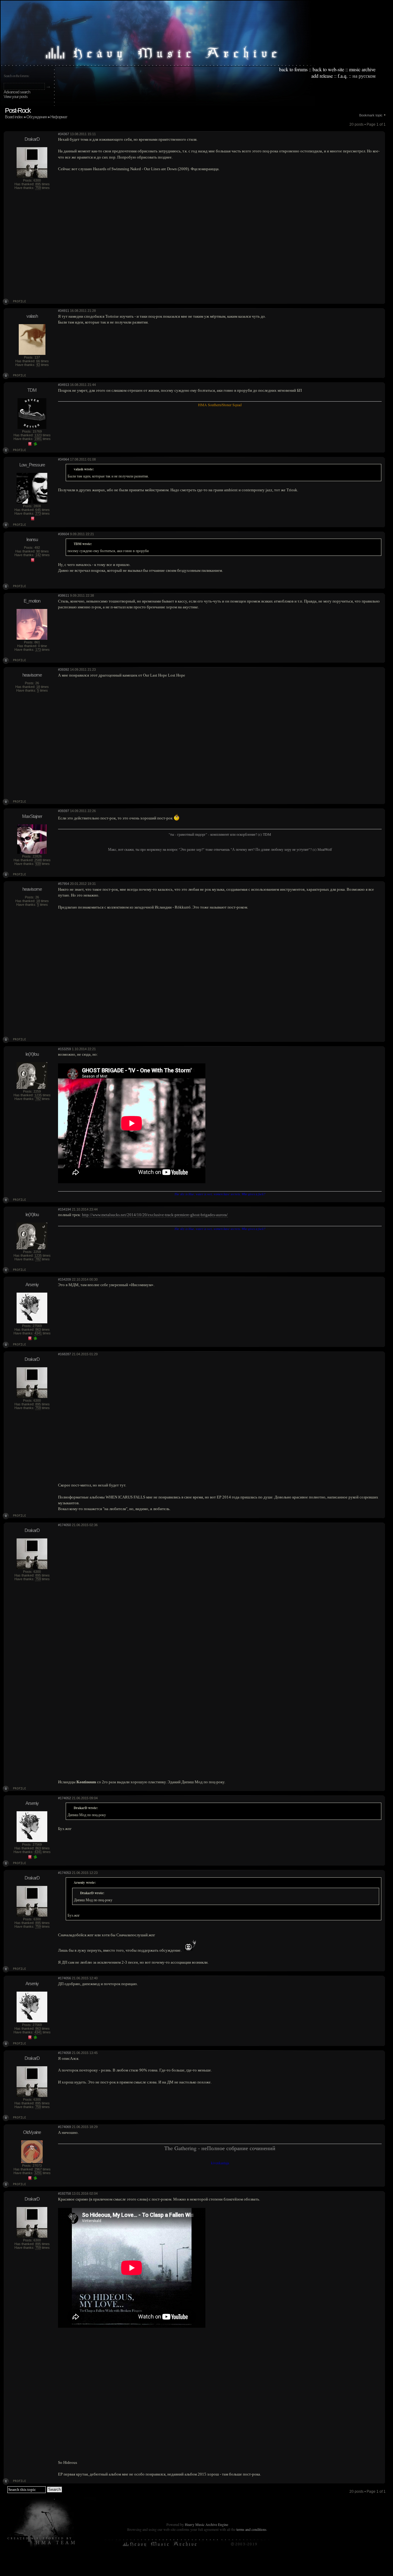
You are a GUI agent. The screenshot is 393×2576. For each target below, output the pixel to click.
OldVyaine (32, 2132)
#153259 (64, 1049)
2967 (38, 2169)
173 (38, 650)
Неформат (59, 117)
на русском (364, 76)
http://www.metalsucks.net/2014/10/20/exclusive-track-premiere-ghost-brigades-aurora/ (155, 1215)
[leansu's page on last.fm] (33, 561)
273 (38, 513)
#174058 (64, 2053)
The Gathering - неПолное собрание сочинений (220, 2148)
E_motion (32, 601)
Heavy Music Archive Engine (206, 2524)
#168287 (64, 1354)
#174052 (64, 1798)
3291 (38, 2173)
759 (38, 188)
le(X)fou (32, 1054)
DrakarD (32, 139)
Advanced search (17, 92)
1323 (38, 435)
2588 (38, 860)
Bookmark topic (371, 115)
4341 (38, 1333)
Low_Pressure (32, 465)
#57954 (64, 884)
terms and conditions (251, 2529)
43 (38, 365)
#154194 (64, 1209)
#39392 (64, 670)
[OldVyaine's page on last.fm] (30, 2179)
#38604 (64, 534)
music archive (362, 69)
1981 (38, 439)
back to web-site (328, 69)
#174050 (64, 1525)
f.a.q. (343, 76)
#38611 (64, 595)
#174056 (64, 1978)
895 (38, 184)
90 (38, 551)
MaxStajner (32, 816)
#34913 (64, 385)
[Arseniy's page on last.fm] (30, 1339)
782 (38, 1099)
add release (322, 76)
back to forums (293, 69)
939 (38, 864)
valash (32, 316)
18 (38, 687)
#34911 (64, 311)
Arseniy (32, 1284)
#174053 (64, 1873)
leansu (32, 539)
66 (38, 361)
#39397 (64, 811)
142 (38, 555)
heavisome (32, 675)
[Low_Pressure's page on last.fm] (33, 519)
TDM (32, 390)
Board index (14, 117)
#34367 (64, 134)
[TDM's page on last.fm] (30, 445)
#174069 (64, 2127)
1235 (38, 1095)
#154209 (64, 1279)
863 (38, 1329)
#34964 (64, 459)
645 (38, 510)
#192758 (64, 2193)
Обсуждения (37, 117)
